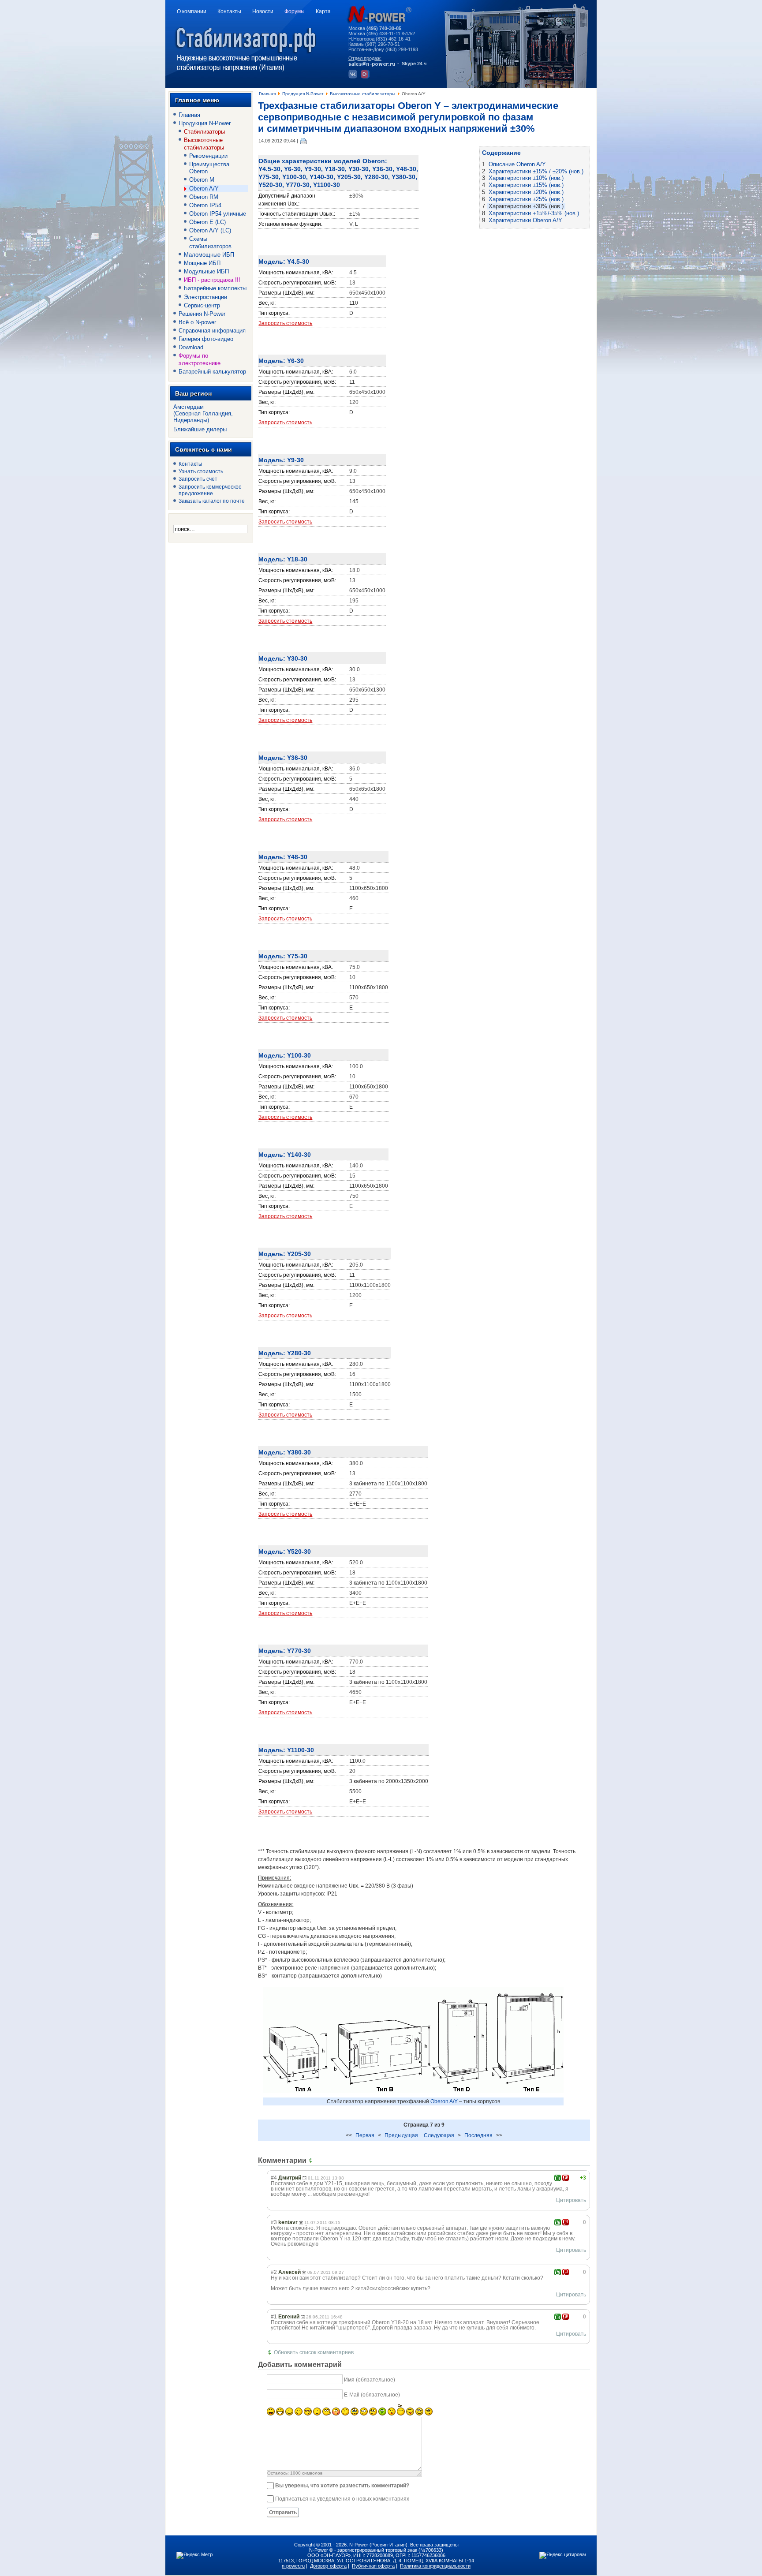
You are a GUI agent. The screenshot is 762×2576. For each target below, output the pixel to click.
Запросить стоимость (285, 323)
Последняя (478, 2135)
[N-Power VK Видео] (366, 77)
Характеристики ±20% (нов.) (526, 192)
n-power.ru (293, 2566)
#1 (274, 2317)
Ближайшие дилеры (200, 429)
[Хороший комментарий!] (558, 2178)
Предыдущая (401, 2135)
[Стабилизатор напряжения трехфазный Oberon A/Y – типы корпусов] (413, 2096)
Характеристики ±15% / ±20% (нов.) (536, 171)
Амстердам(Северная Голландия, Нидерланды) (203, 413)
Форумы (295, 11)
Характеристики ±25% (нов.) (526, 199)
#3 (274, 2222)
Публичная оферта (373, 2566)
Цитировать (571, 2200)
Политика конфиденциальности (435, 2566)
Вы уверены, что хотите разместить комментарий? (342, 2486)
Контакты (229, 11)
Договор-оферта (328, 2566)
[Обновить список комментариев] (312, 2160)
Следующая (439, 2135)
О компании (192, 11)
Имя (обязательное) (370, 2380)
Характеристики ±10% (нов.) (526, 178)
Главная (267, 94)
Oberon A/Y (444, 2101)
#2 (274, 2272)
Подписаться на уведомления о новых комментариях (342, 2499)
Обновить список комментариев (314, 2352)
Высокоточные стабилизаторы (362, 94)
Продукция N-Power (303, 94)
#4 (274, 2178)
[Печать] (304, 141)
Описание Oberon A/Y (517, 164)
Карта (323, 11)
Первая (365, 2135)
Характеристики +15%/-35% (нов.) (534, 213)
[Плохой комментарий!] (566, 2178)
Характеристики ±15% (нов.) (526, 185)
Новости (263, 11)
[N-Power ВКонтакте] (354, 77)
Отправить (283, 2512)
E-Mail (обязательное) (372, 2395)
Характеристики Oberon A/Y (525, 220)
